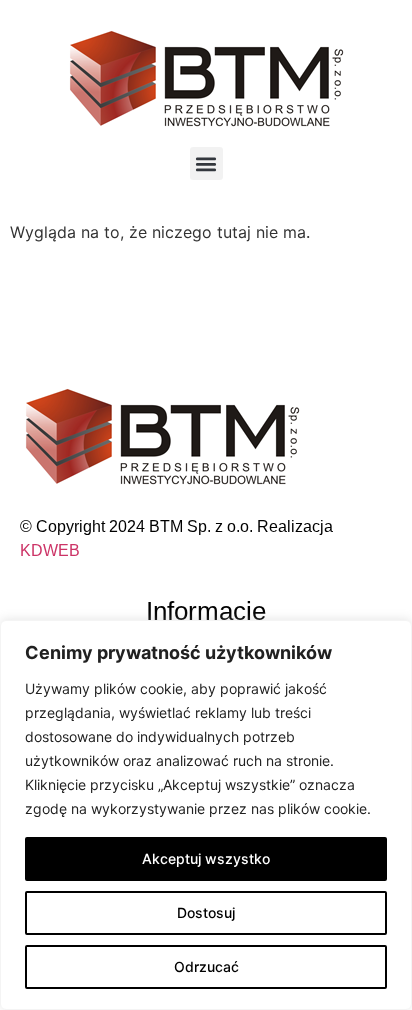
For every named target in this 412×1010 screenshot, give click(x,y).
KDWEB (50, 550)
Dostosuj (206, 912)
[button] (206, 163)
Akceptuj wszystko (206, 858)
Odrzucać (206, 966)
